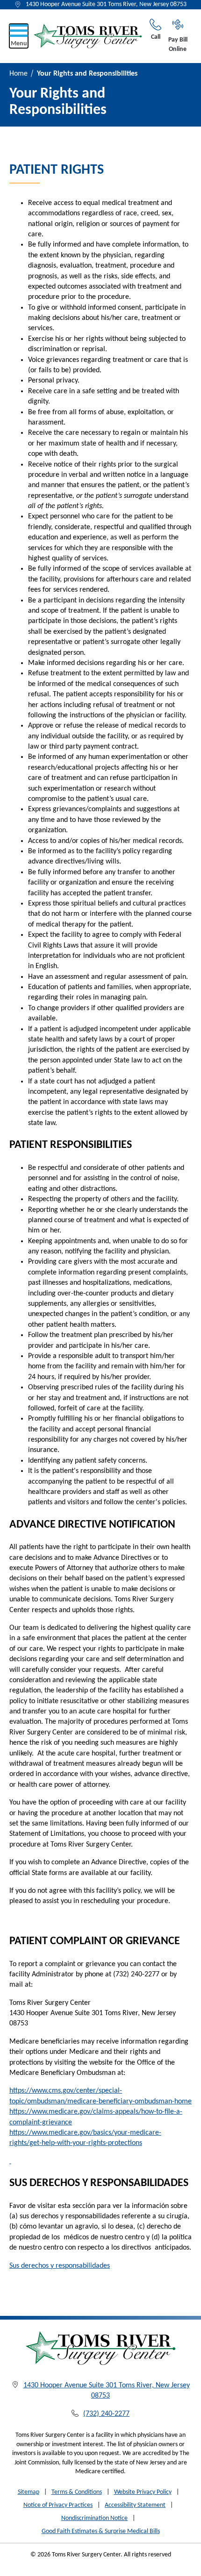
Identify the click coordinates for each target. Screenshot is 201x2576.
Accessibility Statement (135, 2505)
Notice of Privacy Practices (58, 2505)
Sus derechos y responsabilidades (60, 2266)
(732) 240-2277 (106, 2414)
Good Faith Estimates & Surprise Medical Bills (101, 2531)
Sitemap (29, 2492)
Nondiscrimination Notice (94, 2518)
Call (156, 37)
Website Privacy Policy (143, 2492)
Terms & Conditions (77, 2492)
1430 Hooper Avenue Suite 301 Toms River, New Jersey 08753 (106, 4)
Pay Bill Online (178, 45)
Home (18, 74)
